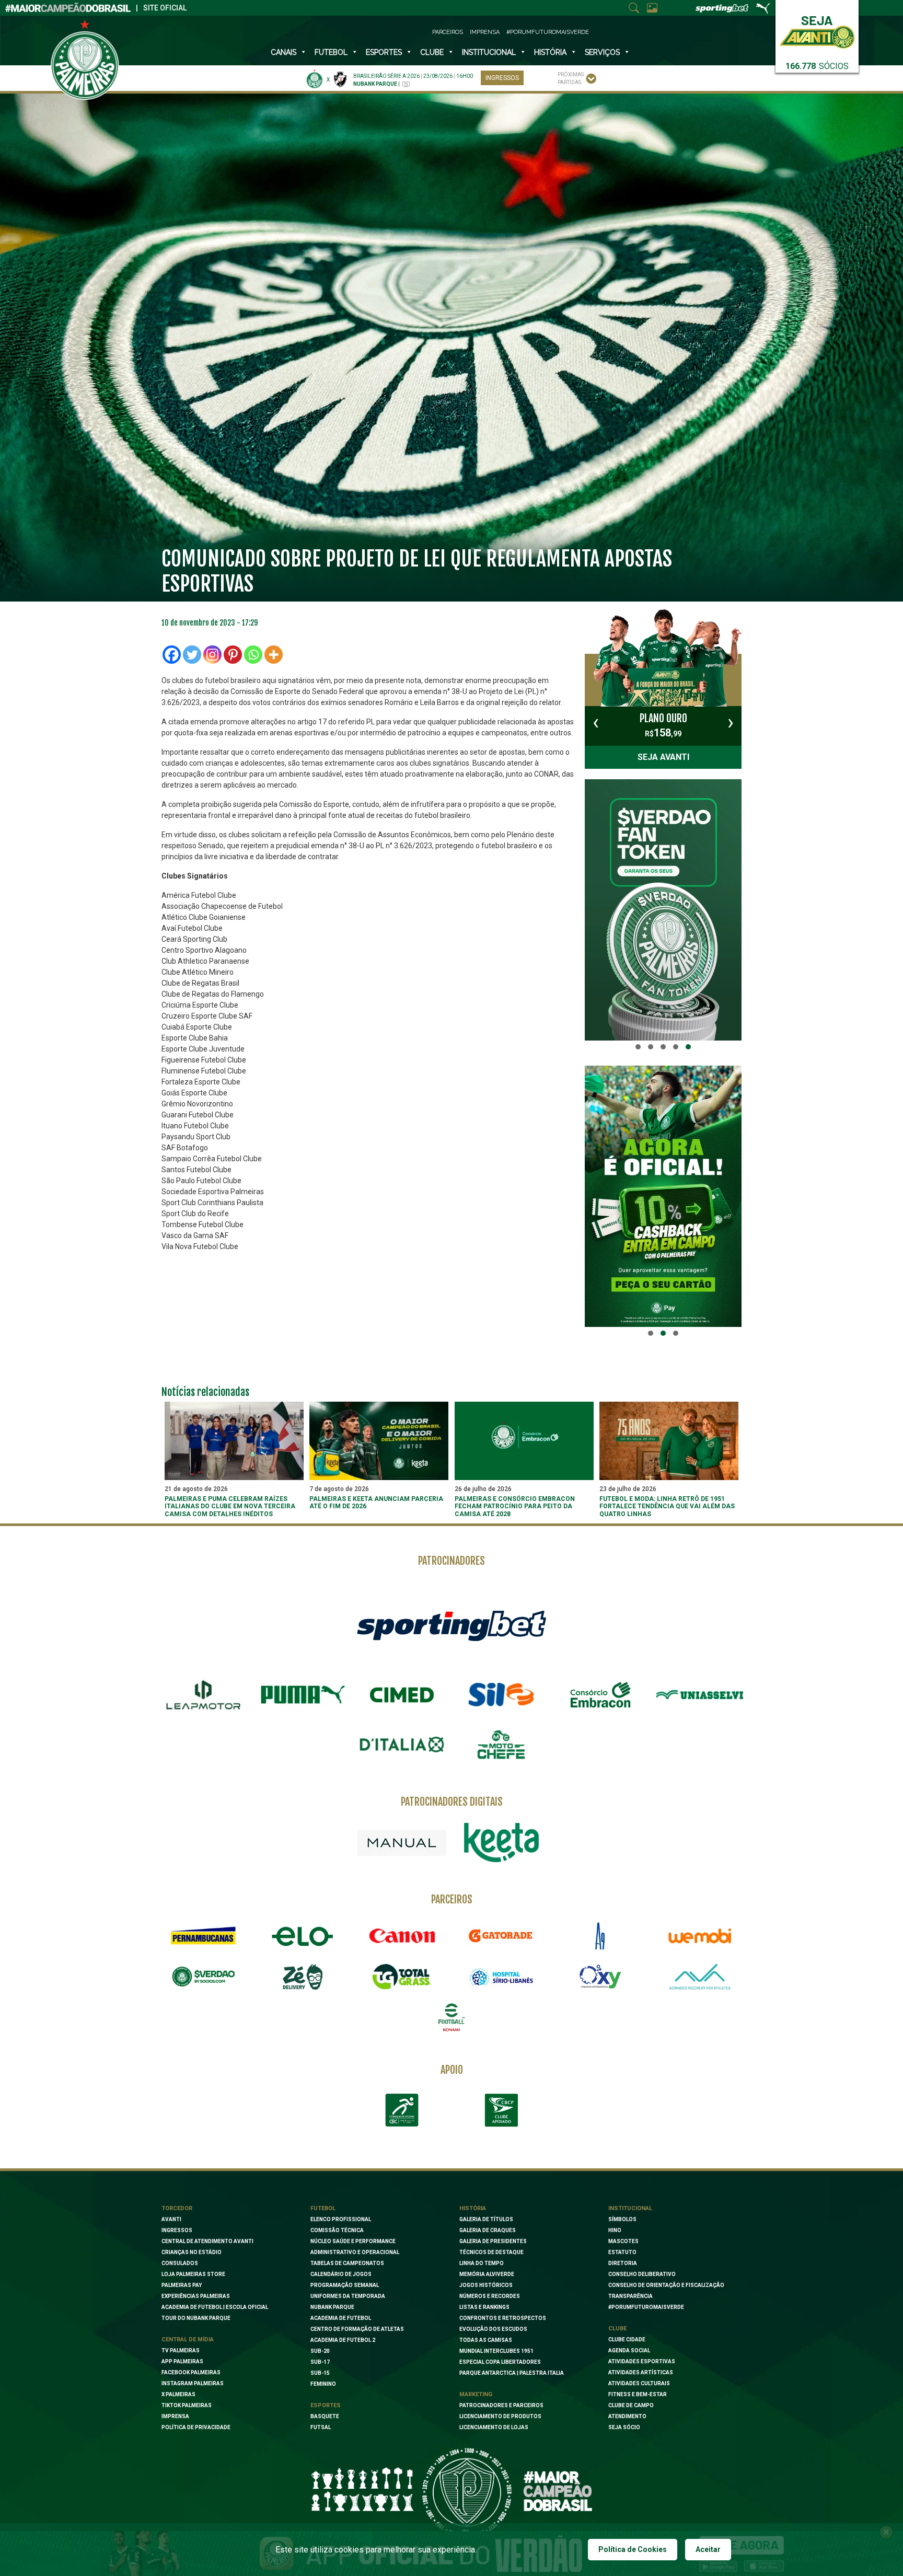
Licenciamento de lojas (494, 2427)
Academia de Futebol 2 (343, 2340)
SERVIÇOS (602, 52)
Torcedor (177, 2208)
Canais (283, 52)
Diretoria (623, 2263)
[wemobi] (700, 1936)
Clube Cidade (627, 2340)
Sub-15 (320, 2373)
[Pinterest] (233, 655)
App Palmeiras (182, 2361)
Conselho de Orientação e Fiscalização (666, 2285)
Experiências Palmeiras (196, 2296)
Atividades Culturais (639, 2383)
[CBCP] (501, 2110)
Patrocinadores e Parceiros (501, 2405)
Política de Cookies (633, 2549)
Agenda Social (629, 2350)
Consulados (180, 2263)
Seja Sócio (624, 2427)
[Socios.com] (203, 1977)
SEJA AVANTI (663, 757)
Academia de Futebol (341, 2318)
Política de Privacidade (196, 2427)
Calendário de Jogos (341, 2274)
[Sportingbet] (451, 1625)
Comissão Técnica (337, 2230)
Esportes (384, 52)
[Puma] (303, 1695)
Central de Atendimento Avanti (207, 2241)
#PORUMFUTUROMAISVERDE (646, 2307)
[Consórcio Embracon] (600, 1695)
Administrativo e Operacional (355, 2252)
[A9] (600, 1936)
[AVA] (700, 1977)
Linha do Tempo (482, 2263)
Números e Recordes (490, 2296)
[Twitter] (192, 655)
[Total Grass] (402, 1977)
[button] (638, 1047)
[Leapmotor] (203, 1695)
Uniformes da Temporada (348, 2296)
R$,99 (663, 725)
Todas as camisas (486, 2340)
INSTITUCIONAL (489, 52)
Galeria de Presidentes (493, 2241)
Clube (432, 52)
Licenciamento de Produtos (500, 2416)
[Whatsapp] (253, 655)
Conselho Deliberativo (642, 2274)
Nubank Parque (332, 2307)
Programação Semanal (345, 2285)
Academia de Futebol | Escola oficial (215, 2307)
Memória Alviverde (487, 2274)
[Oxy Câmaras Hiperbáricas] (600, 1977)
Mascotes (623, 2241)
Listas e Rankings (484, 2307)
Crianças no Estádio (192, 2252)
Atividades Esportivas (642, 2361)
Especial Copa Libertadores (500, 2362)
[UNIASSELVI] (700, 1695)
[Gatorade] (501, 1936)
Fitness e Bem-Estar (638, 2394)
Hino (615, 2230)
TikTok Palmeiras (187, 2405)
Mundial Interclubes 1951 (496, 2351)
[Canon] (402, 1936)
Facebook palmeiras (191, 2372)
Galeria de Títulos (486, 2219)
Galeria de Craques (488, 2230)
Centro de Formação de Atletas (357, 2329)
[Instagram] (212, 655)
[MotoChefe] (501, 1745)
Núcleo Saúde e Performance (353, 2241)
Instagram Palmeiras (193, 2383)
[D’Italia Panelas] (402, 1745)
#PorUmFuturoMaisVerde (548, 32)
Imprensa (485, 32)
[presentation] (596, 722)
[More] (274, 655)
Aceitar (708, 2549)
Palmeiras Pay (182, 2285)
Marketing (476, 2394)
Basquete (325, 2416)
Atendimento (627, 2416)
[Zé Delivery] (303, 1977)
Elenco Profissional (341, 2219)
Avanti (171, 2219)
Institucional (630, 2208)
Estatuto (622, 2252)
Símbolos (622, 2219)
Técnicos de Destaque (491, 2252)
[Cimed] (402, 1695)
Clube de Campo (631, 2405)
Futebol (331, 52)
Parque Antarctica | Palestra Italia (512, 2373)
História (550, 52)
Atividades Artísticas (641, 2372)
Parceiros (448, 32)
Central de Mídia (188, 2340)
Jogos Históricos (486, 2285)
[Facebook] (172, 655)
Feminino (323, 2384)
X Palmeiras (178, 2394)
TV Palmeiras (181, 2350)
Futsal (321, 2427)
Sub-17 (320, 2362)
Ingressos (502, 78)
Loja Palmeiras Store (193, 2274)
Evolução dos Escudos (493, 2329)
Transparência (630, 2296)
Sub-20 (320, 2351)
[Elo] (303, 1936)
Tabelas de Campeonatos (347, 2263)
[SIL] (501, 1695)
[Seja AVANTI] (817, 30)
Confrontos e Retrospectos (503, 2318)
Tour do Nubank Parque (196, 2318)
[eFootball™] (451, 2017)
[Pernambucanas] (203, 1936)
